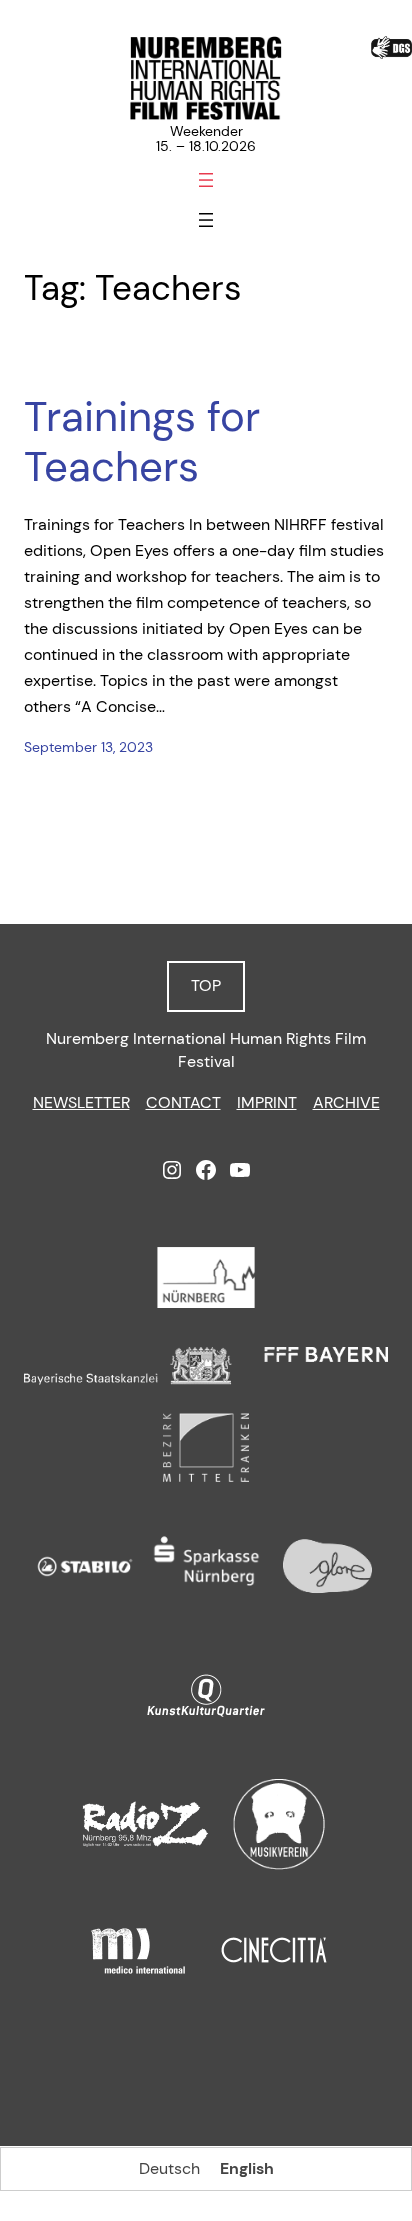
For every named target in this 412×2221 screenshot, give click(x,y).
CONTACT (183, 1102)
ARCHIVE (346, 1102)
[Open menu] (206, 180)
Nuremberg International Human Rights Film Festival (206, 1050)
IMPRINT (267, 1102)
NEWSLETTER (81, 1102)
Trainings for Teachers (142, 442)
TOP (206, 985)
